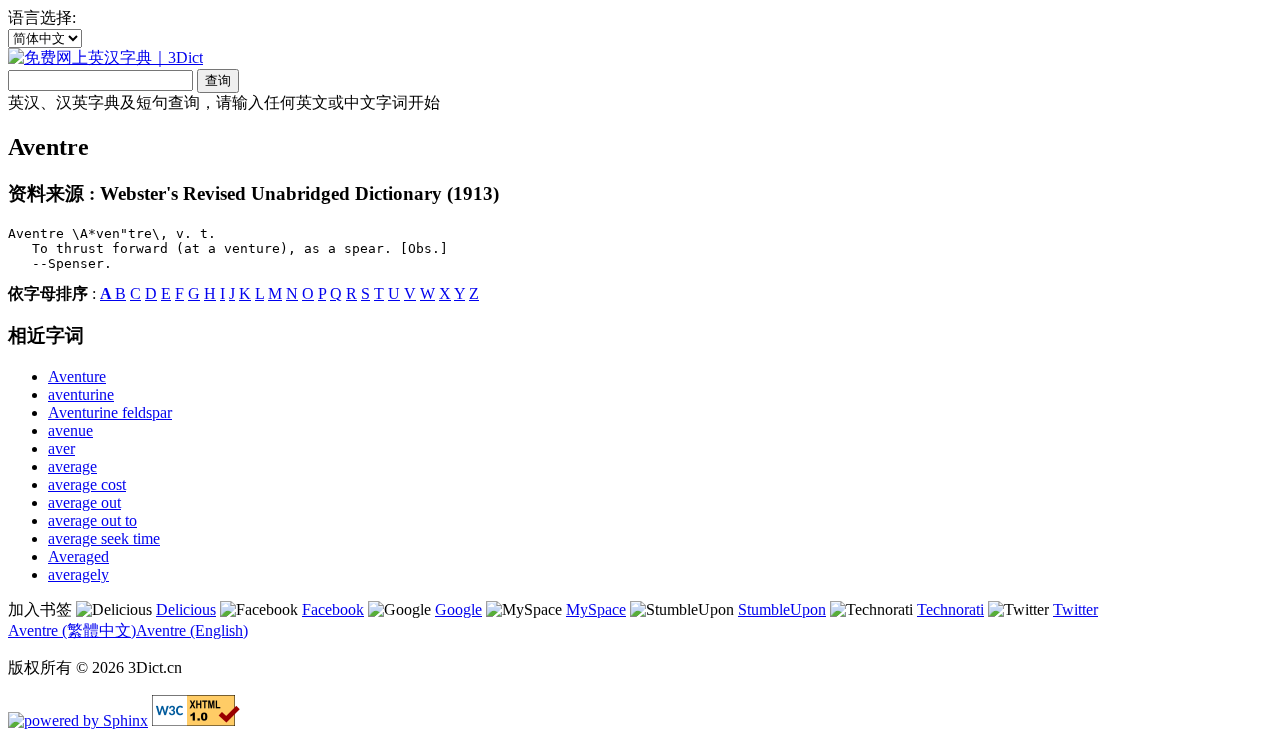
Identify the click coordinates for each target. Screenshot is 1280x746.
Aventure (77, 376)
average (72, 466)
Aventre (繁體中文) (72, 630)
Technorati (950, 609)
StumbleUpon (782, 609)
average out (84, 502)
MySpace (596, 609)
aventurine (81, 394)
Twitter (1075, 609)
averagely (78, 574)
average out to (92, 520)
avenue (70, 430)
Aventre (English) (192, 630)
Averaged (78, 556)
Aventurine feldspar (110, 412)
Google (458, 609)
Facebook (333, 609)
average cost (87, 484)
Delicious (186, 609)
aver (61, 448)
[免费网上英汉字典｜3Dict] (105, 57)
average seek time (104, 538)
